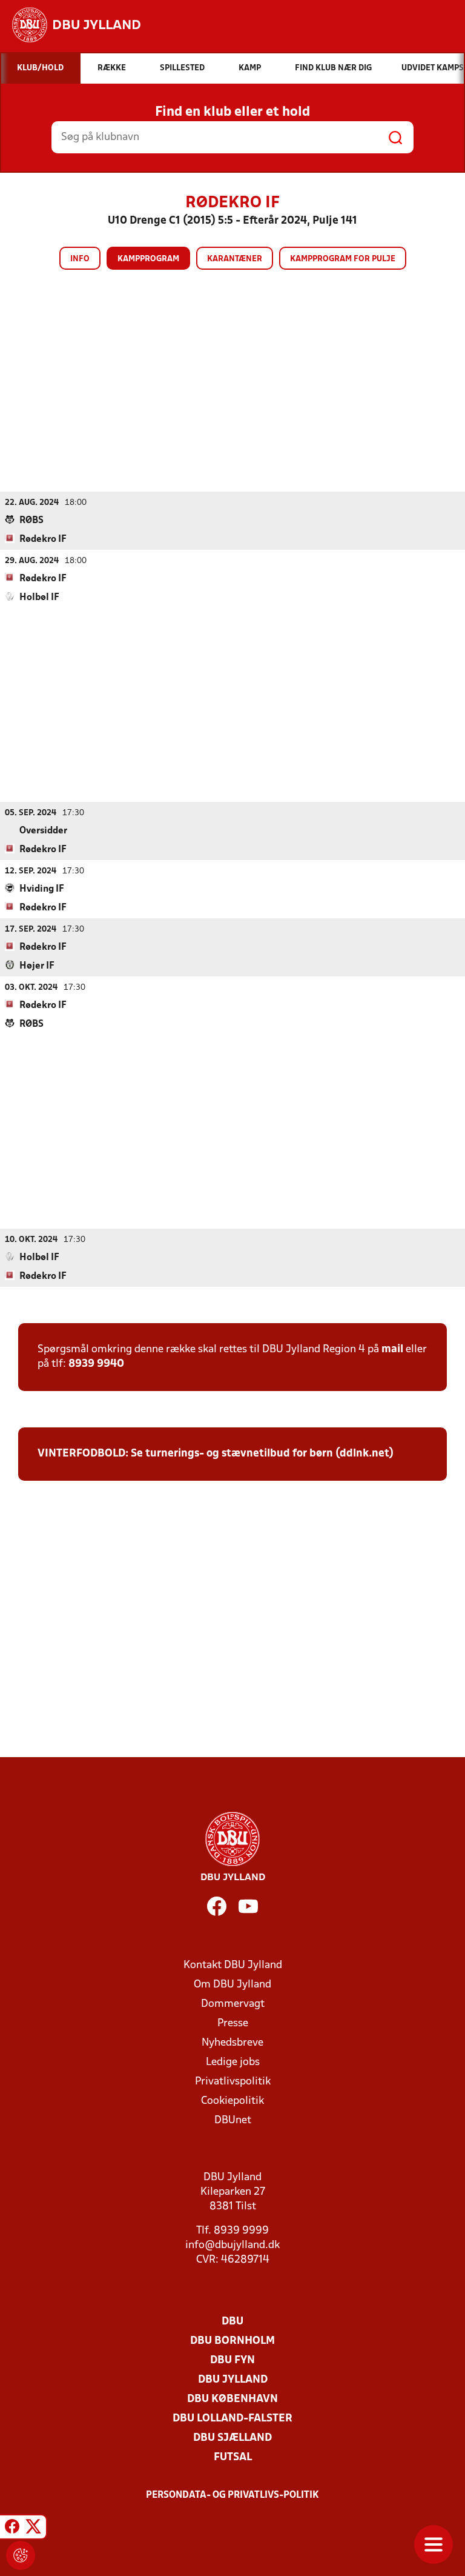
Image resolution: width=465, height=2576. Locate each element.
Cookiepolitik (232, 2101)
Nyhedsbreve (232, 2043)
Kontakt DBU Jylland (233, 1965)
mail (392, 1350)
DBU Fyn (232, 2361)
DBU (232, 2322)
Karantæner (235, 259)
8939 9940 (96, 1364)
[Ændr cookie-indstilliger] (21, 2555)
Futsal (233, 2458)
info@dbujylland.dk (232, 2245)
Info (80, 259)
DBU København (232, 2399)
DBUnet (233, 2121)
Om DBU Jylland (232, 1985)
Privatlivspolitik (233, 2082)
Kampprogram (148, 259)
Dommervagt (233, 2004)
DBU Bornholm (232, 2341)
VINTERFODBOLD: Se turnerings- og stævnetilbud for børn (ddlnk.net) (216, 1454)
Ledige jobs (233, 2062)
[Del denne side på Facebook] (12, 2529)
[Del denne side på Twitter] (33, 2529)
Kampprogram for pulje (343, 259)
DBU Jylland (233, 2380)
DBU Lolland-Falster (232, 2419)
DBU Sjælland (232, 2438)
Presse (233, 2024)
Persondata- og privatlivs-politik (232, 2495)
